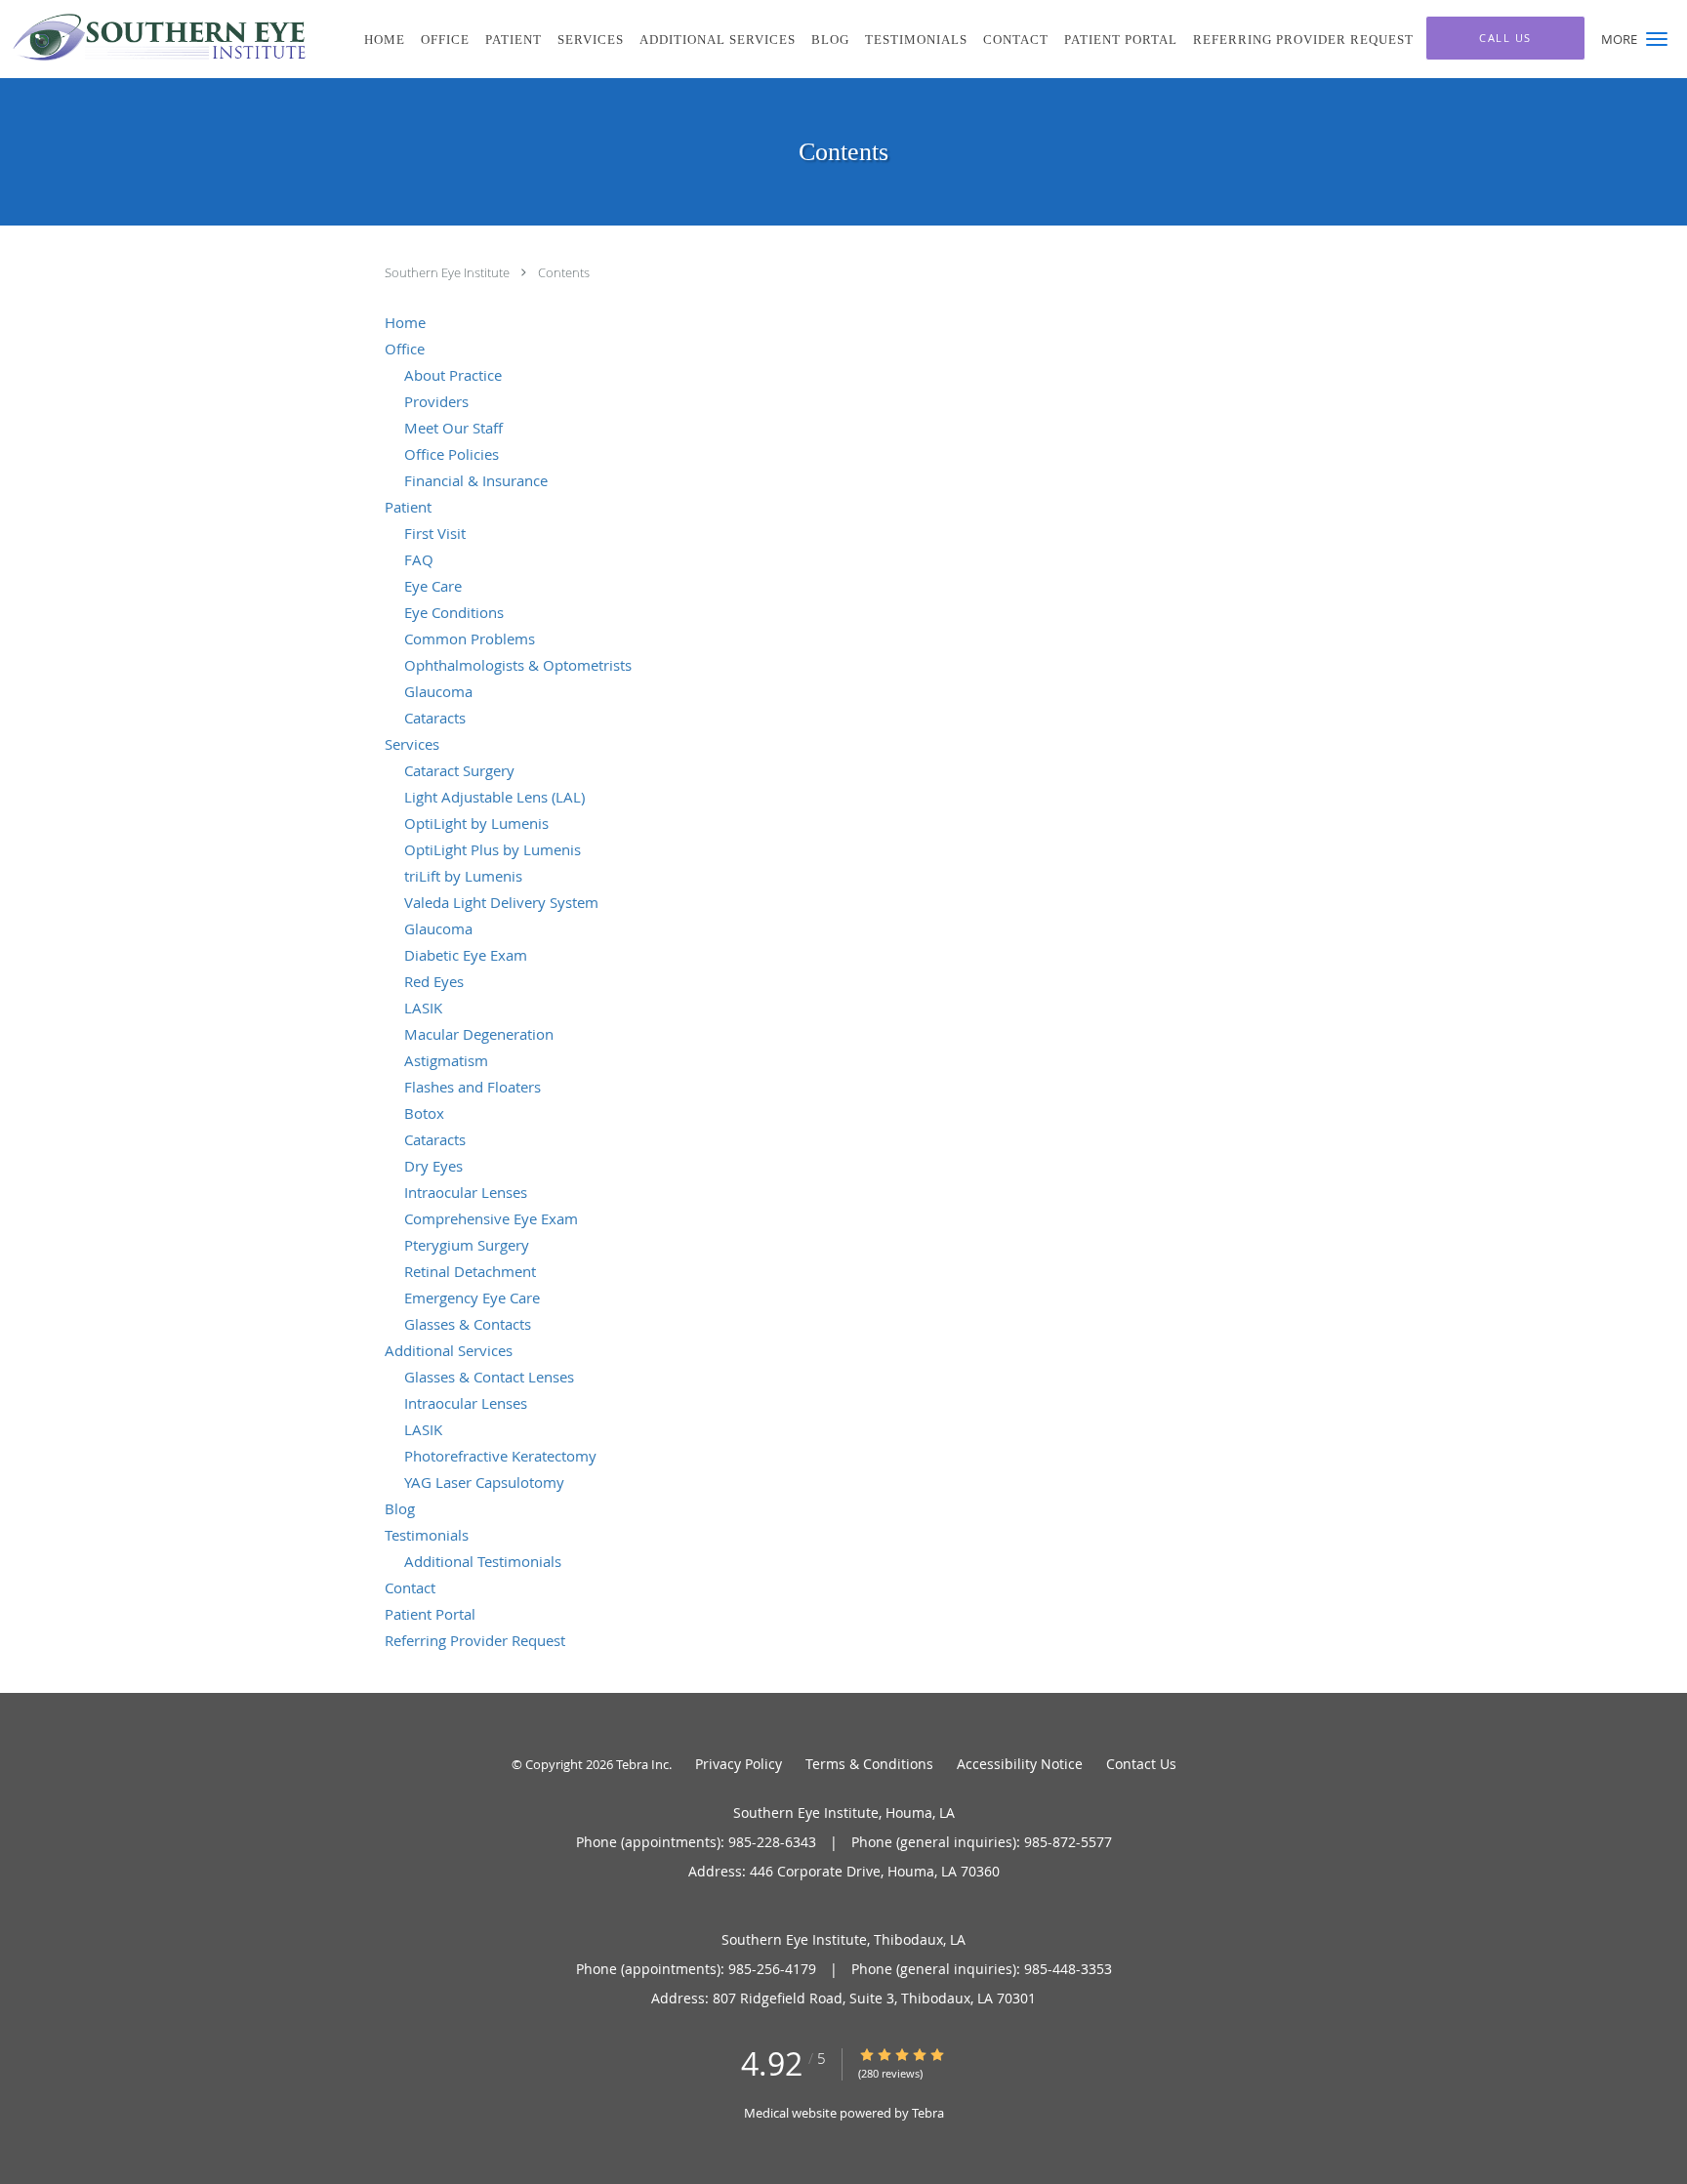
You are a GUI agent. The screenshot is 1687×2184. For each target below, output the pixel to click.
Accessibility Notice (1020, 1764)
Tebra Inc (642, 1764)
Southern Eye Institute (449, 272)
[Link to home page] (155, 37)
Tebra (928, 2113)
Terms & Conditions (869, 1764)
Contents (564, 272)
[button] (1657, 39)
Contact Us (1141, 1764)
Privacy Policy (739, 1764)
